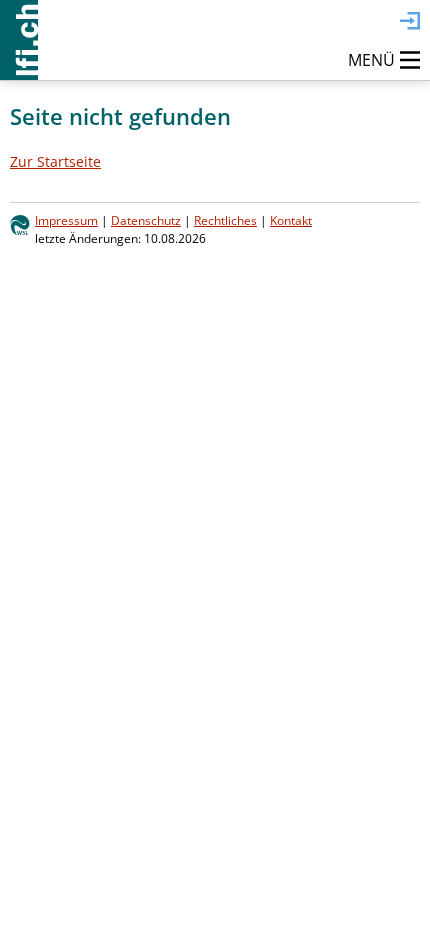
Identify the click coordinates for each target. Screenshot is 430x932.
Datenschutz (146, 220)
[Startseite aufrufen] (19, 40)
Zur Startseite (55, 161)
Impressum (66, 220)
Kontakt (291, 220)
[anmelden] (410, 22)
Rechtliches (225, 220)
